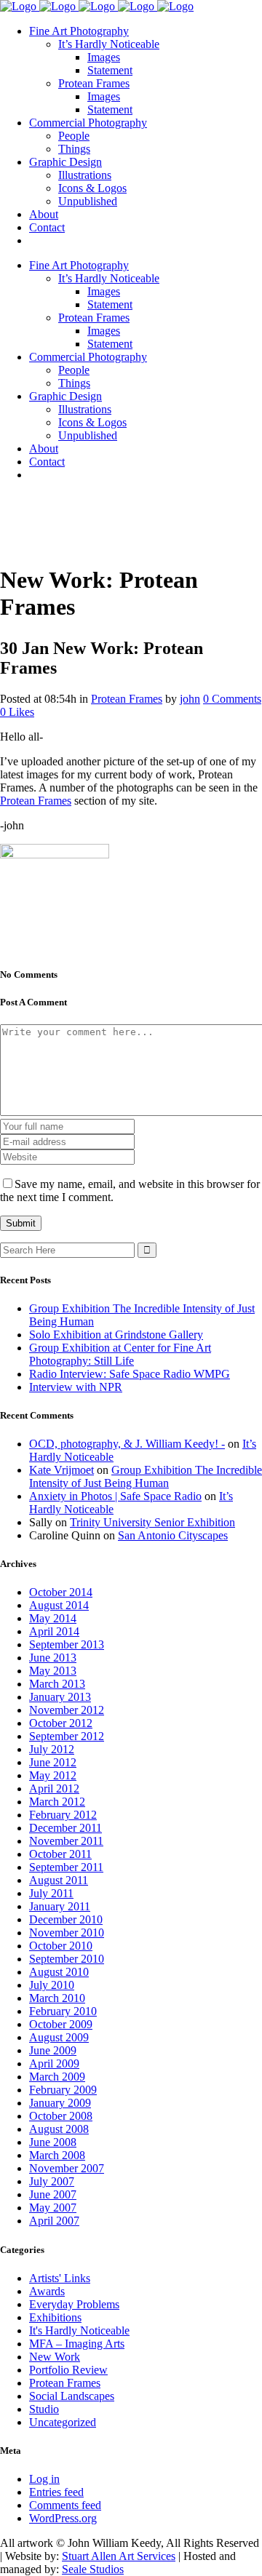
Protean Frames (127, 699)
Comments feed (65, 2505)
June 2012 (53, 1762)
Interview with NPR (76, 1387)
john (190, 699)
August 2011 (59, 1880)
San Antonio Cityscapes (173, 1535)
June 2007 (53, 2194)
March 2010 (57, 1998)
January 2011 (60, 1906)
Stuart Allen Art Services (119, 2556)
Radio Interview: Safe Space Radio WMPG (130, 1374)
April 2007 (54, 2221)
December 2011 (65, 1828)
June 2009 (53, 2050)
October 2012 (61, 1723)
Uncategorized (63, 2422)
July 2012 (52, 1749)
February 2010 (63, 2011)
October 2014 (61, 1592)
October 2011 (60, 1854)
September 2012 (67, 1736)
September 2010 (67, 1959)
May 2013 (53, 1671)
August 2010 (59, 1972)
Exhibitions (55, 2317)
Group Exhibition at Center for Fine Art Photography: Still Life (120, 1354)
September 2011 (66, 1867)
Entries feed (56, 2492)
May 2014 (53, 1618)
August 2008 (59, 2129)
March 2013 (57, 1684)
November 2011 (66, 1841)
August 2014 (59, 1605)
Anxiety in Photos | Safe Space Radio (115, 1496)
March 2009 (57, 2077)
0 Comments (232, 699)
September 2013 (67, 1644)
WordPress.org (63, 2518)
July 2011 (51, 1893)
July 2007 (52, 2181)
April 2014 (54, 1631)
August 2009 (59, 2037)
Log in (44, 2479)
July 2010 (52, 1985)
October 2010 (61, 1946)
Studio (44, 2409)
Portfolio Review (68, 2370)
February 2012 (63, 1815)
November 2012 (67, 1710)
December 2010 (66, 1919)
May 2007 (53, 2208)
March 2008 (57, 2155)
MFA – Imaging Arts (77, 2344)
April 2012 (54, 1789)
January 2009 (60, 2103)
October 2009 (61, 2024)
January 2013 (60, 1697)
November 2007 (67, 2168)
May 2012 (53, 1775)
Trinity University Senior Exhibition (152, 1522)
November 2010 (67, 1933)
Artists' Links (60, 2278)
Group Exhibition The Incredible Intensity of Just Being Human (146, 1476)
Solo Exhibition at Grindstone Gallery (116, 1335)
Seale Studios (93, 2569)
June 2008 (53, 2142)
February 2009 (63, 2090)
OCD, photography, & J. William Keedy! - (127, 1444)
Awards (47, 2291)
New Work (55, 2357)
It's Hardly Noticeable (79, 2330)
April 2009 (54, 2063)
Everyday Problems (74, 2304)
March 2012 (57, 1802)
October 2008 (61, 2116)
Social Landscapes (72, 2396)
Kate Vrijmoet (61, 1470)
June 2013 (53, 1658)
